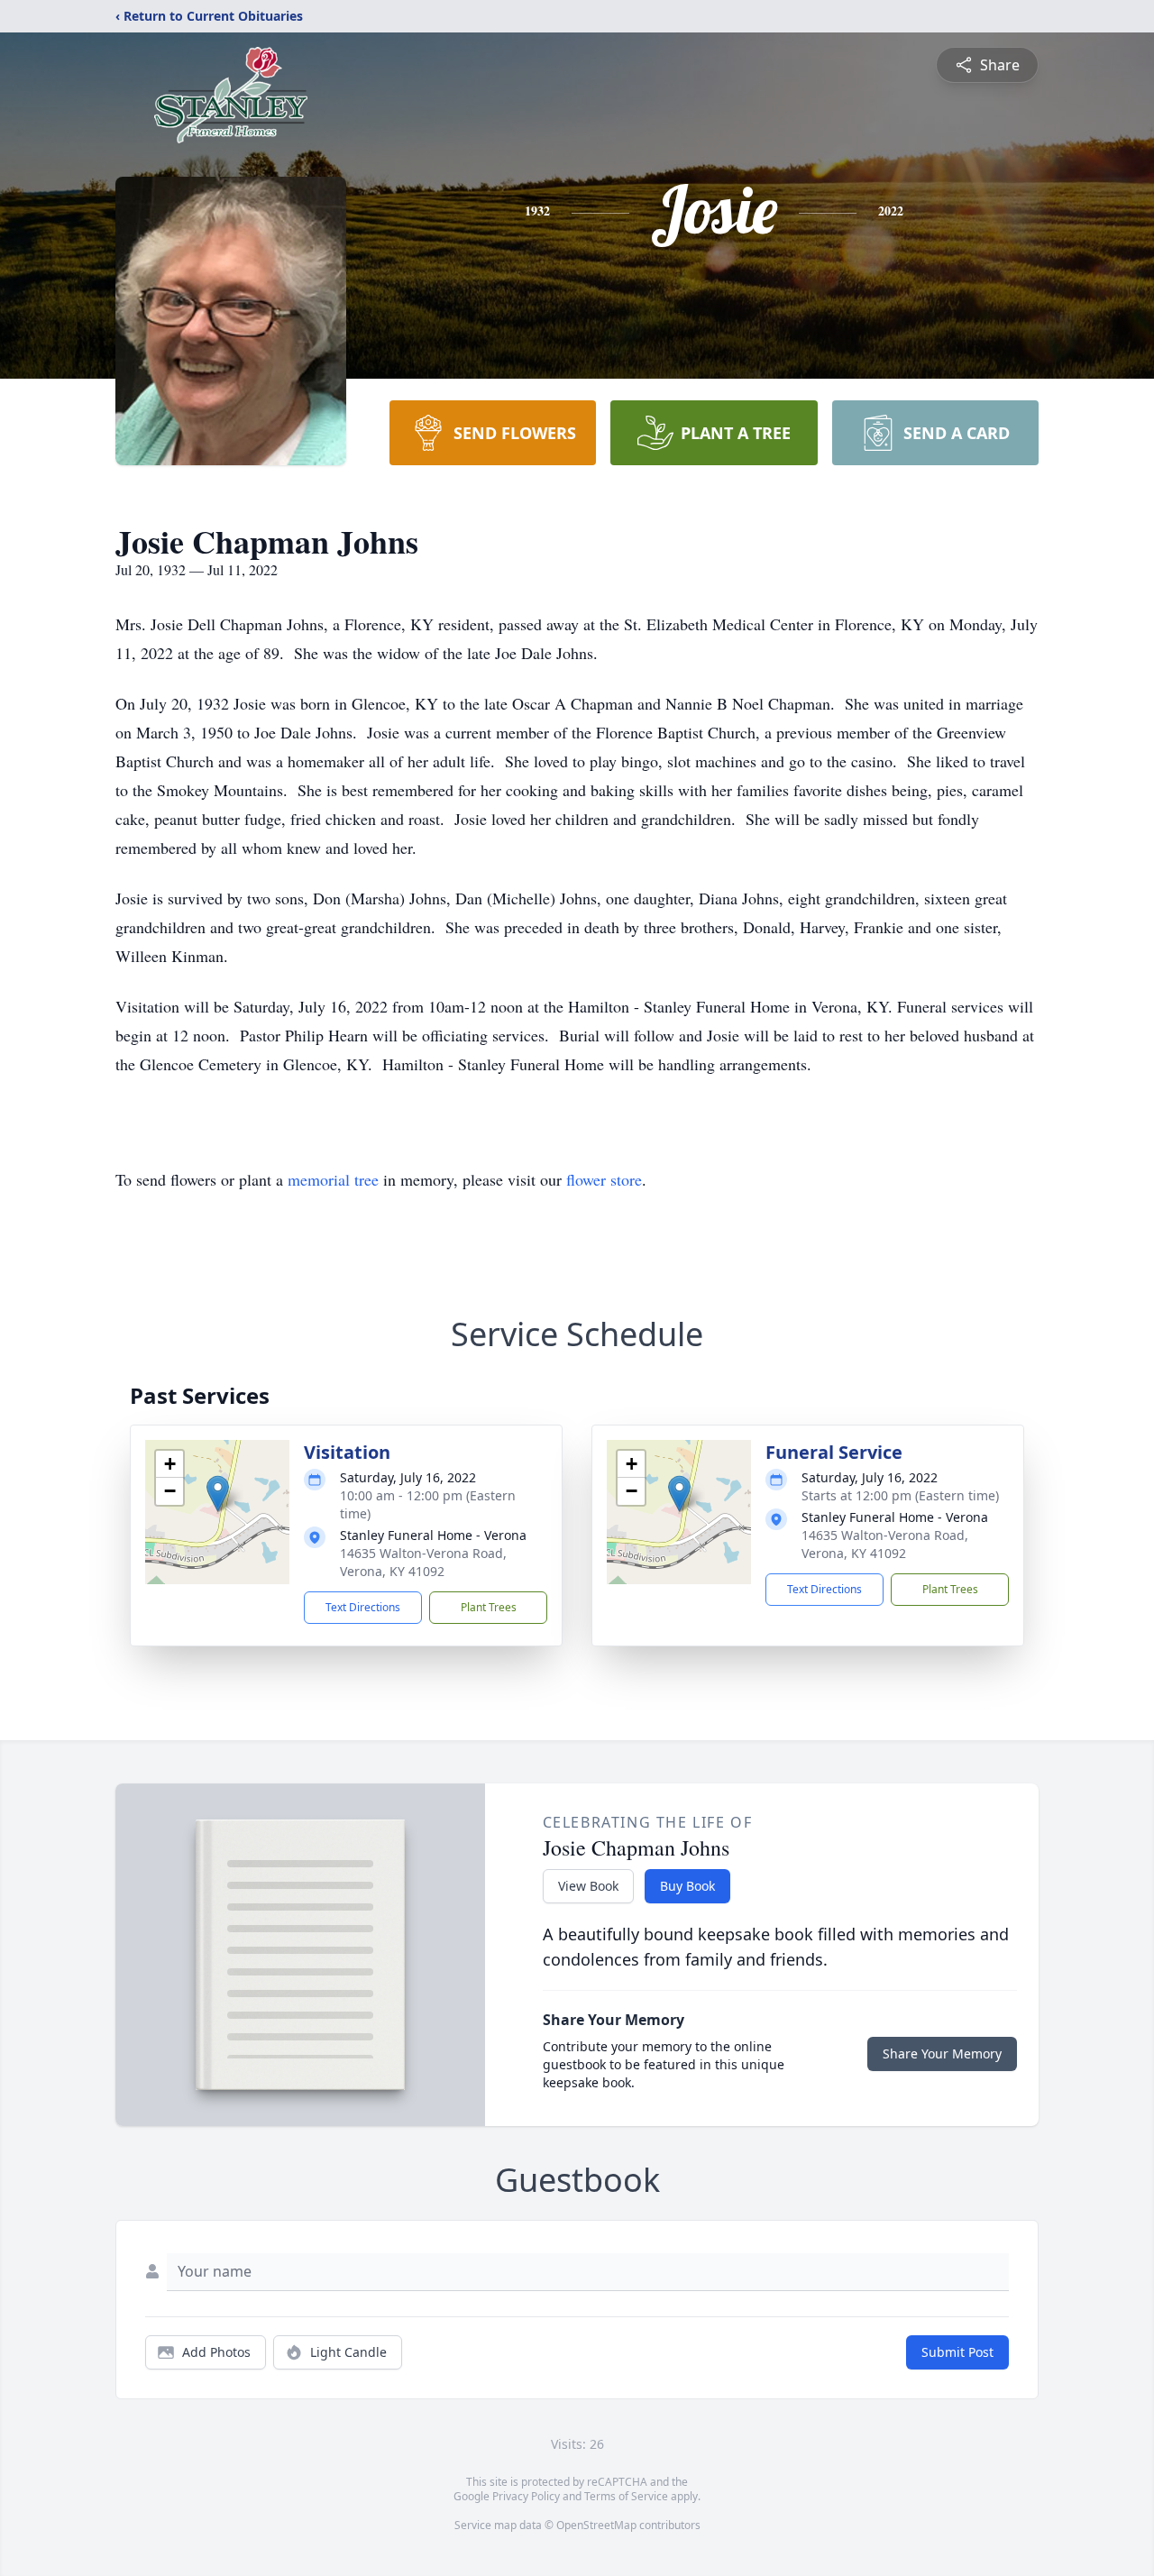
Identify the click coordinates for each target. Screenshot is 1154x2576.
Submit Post (957, 2352)
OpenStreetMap (596, 2525)
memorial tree (333, 1179)
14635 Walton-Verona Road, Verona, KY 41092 (423, 1562)
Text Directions (363, 1607)
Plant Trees (489, 1607)
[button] (218, 1494)
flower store (604, 1179)
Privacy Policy (526, 2496)
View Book (588, 1886)
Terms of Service (626, 2496)
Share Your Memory (942, 2053)
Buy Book (687, 1886)
